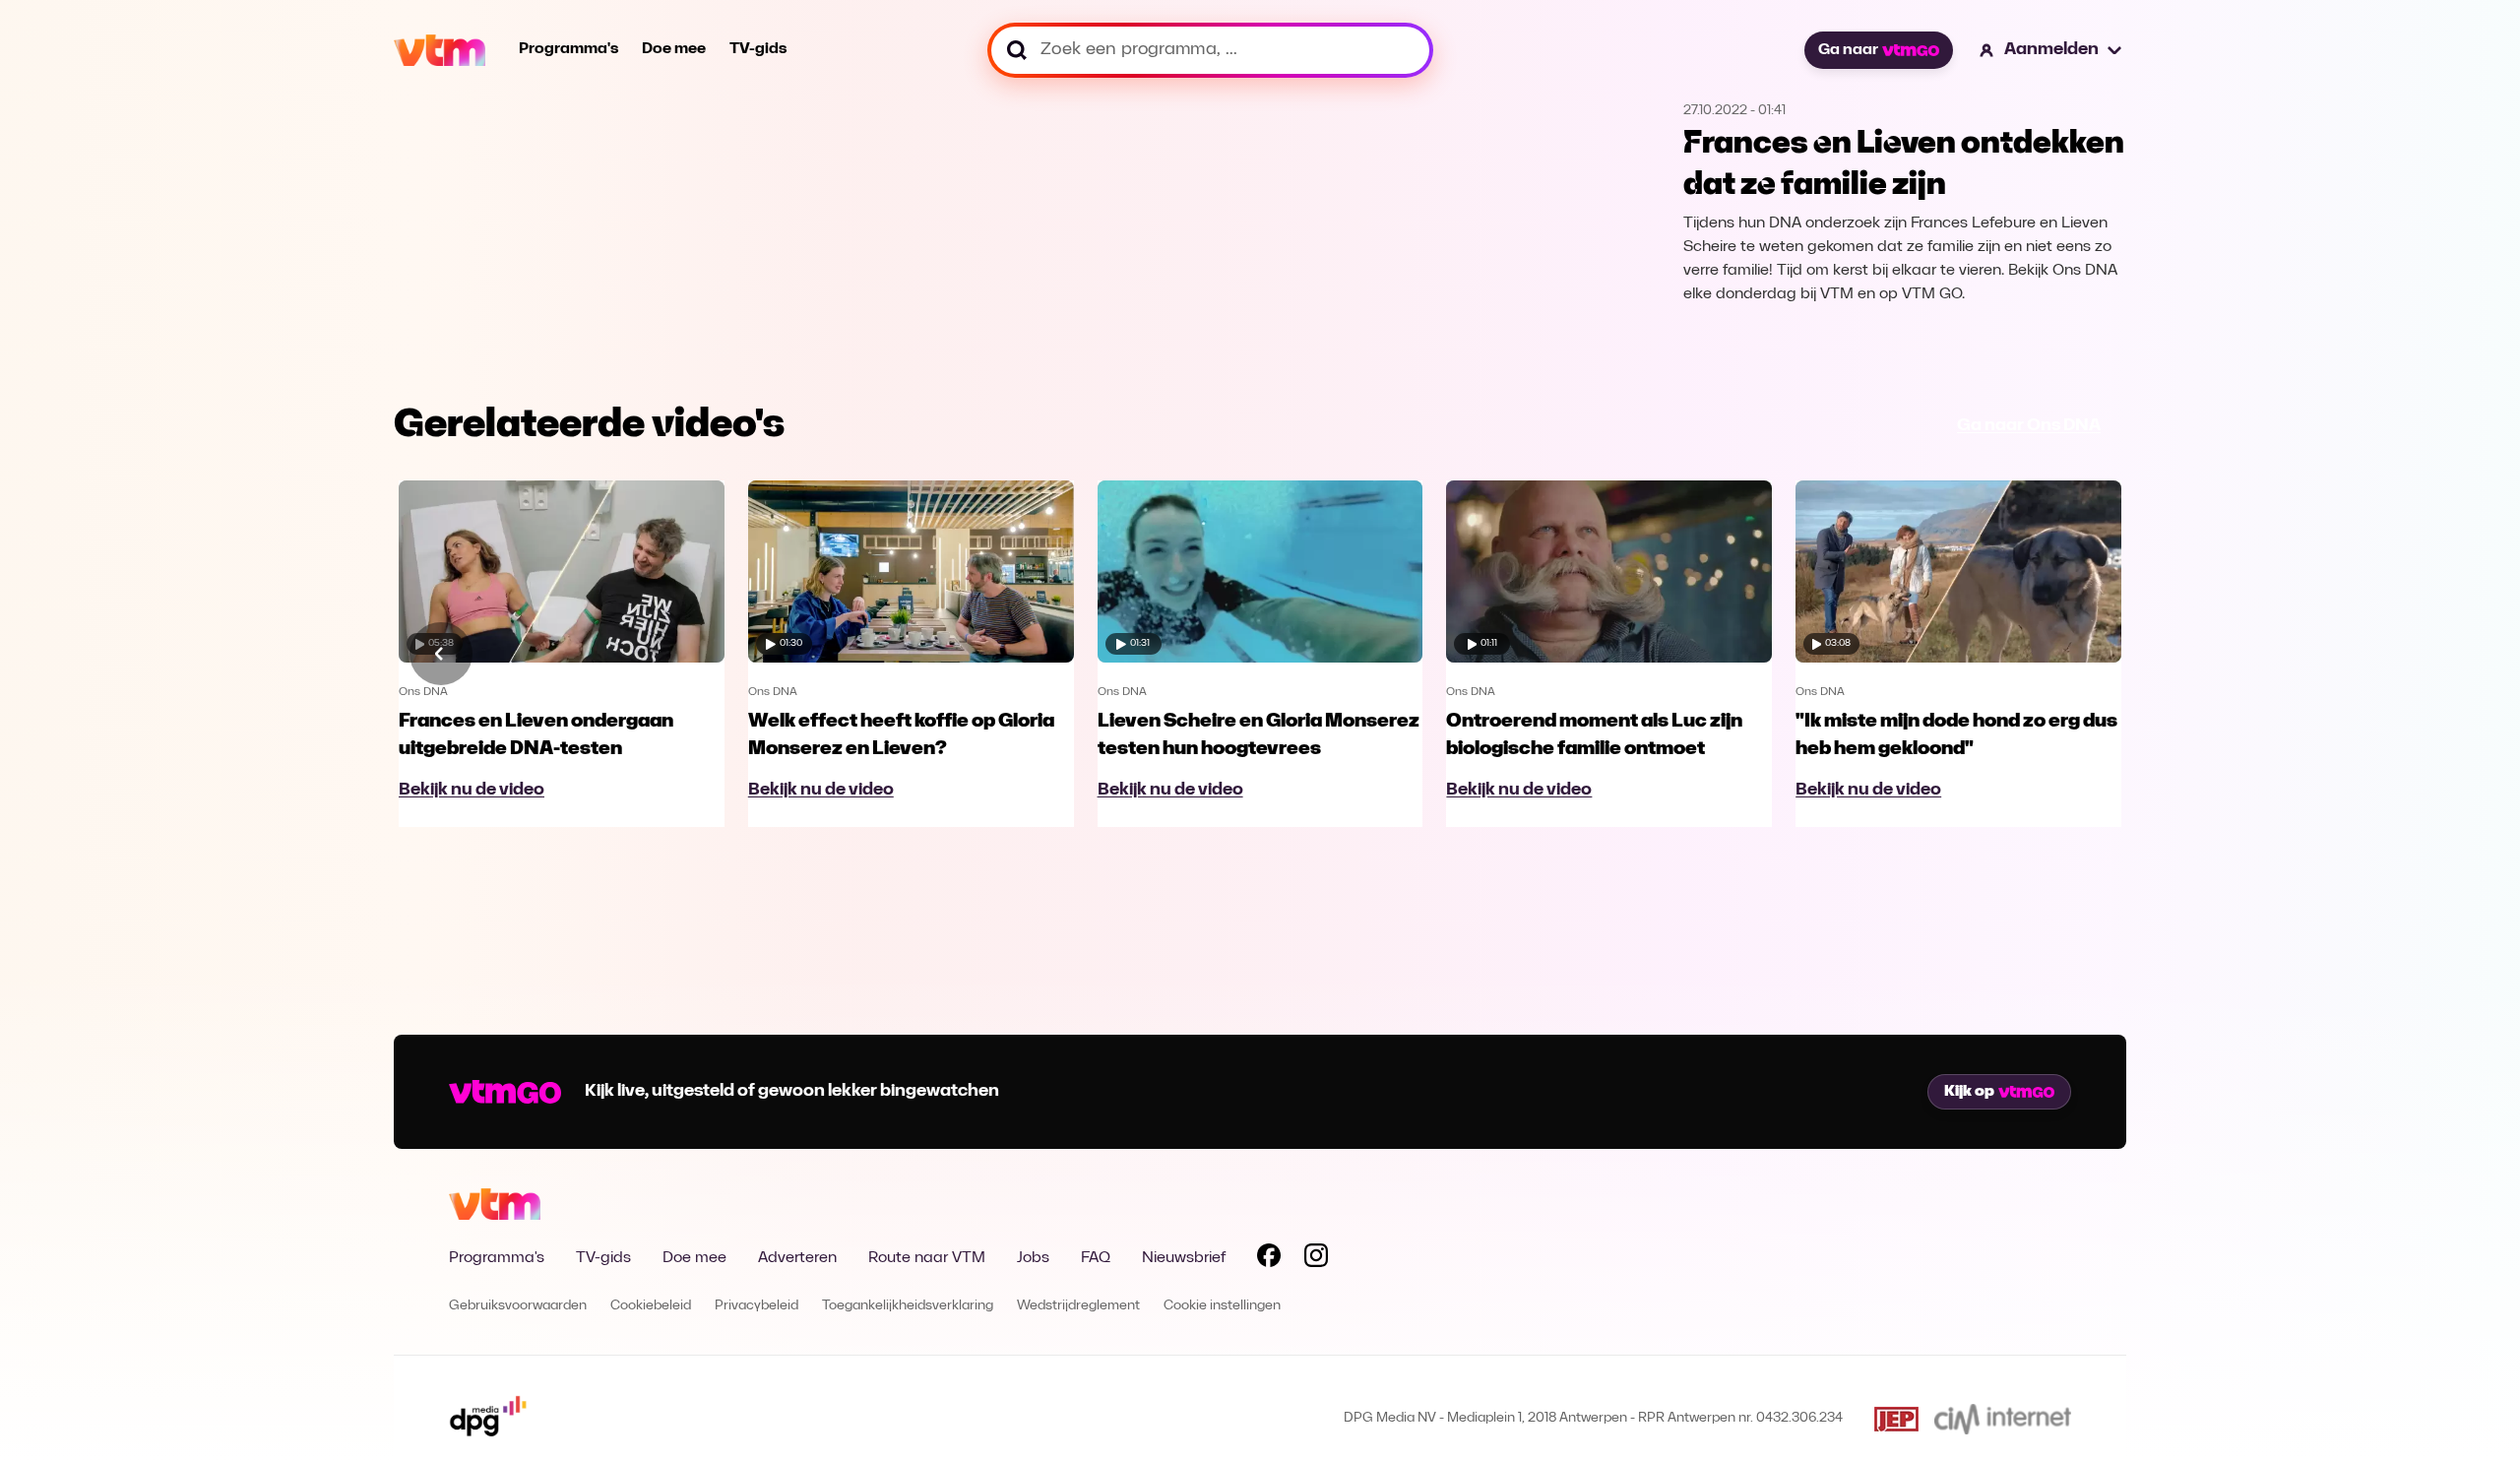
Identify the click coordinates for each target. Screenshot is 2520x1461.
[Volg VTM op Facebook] (1269, 1259)
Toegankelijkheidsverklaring (908, 1306)
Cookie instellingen (1222, 1306)
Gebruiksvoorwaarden (518, 1306)
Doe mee (674, 49)
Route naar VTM (927, 1258)
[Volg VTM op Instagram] (1316, 1259)
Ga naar (1848, 50)
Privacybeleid (756, 1306)
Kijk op (1969, 1092)
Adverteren (797, 1258)
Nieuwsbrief (1184, 1258)
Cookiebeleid (651, 1306)
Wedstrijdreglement (1078, 1306)
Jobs (1033, 1258)
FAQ (1096, 1258)
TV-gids (758, 49)
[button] (2051, 50)
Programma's (568, 49)
